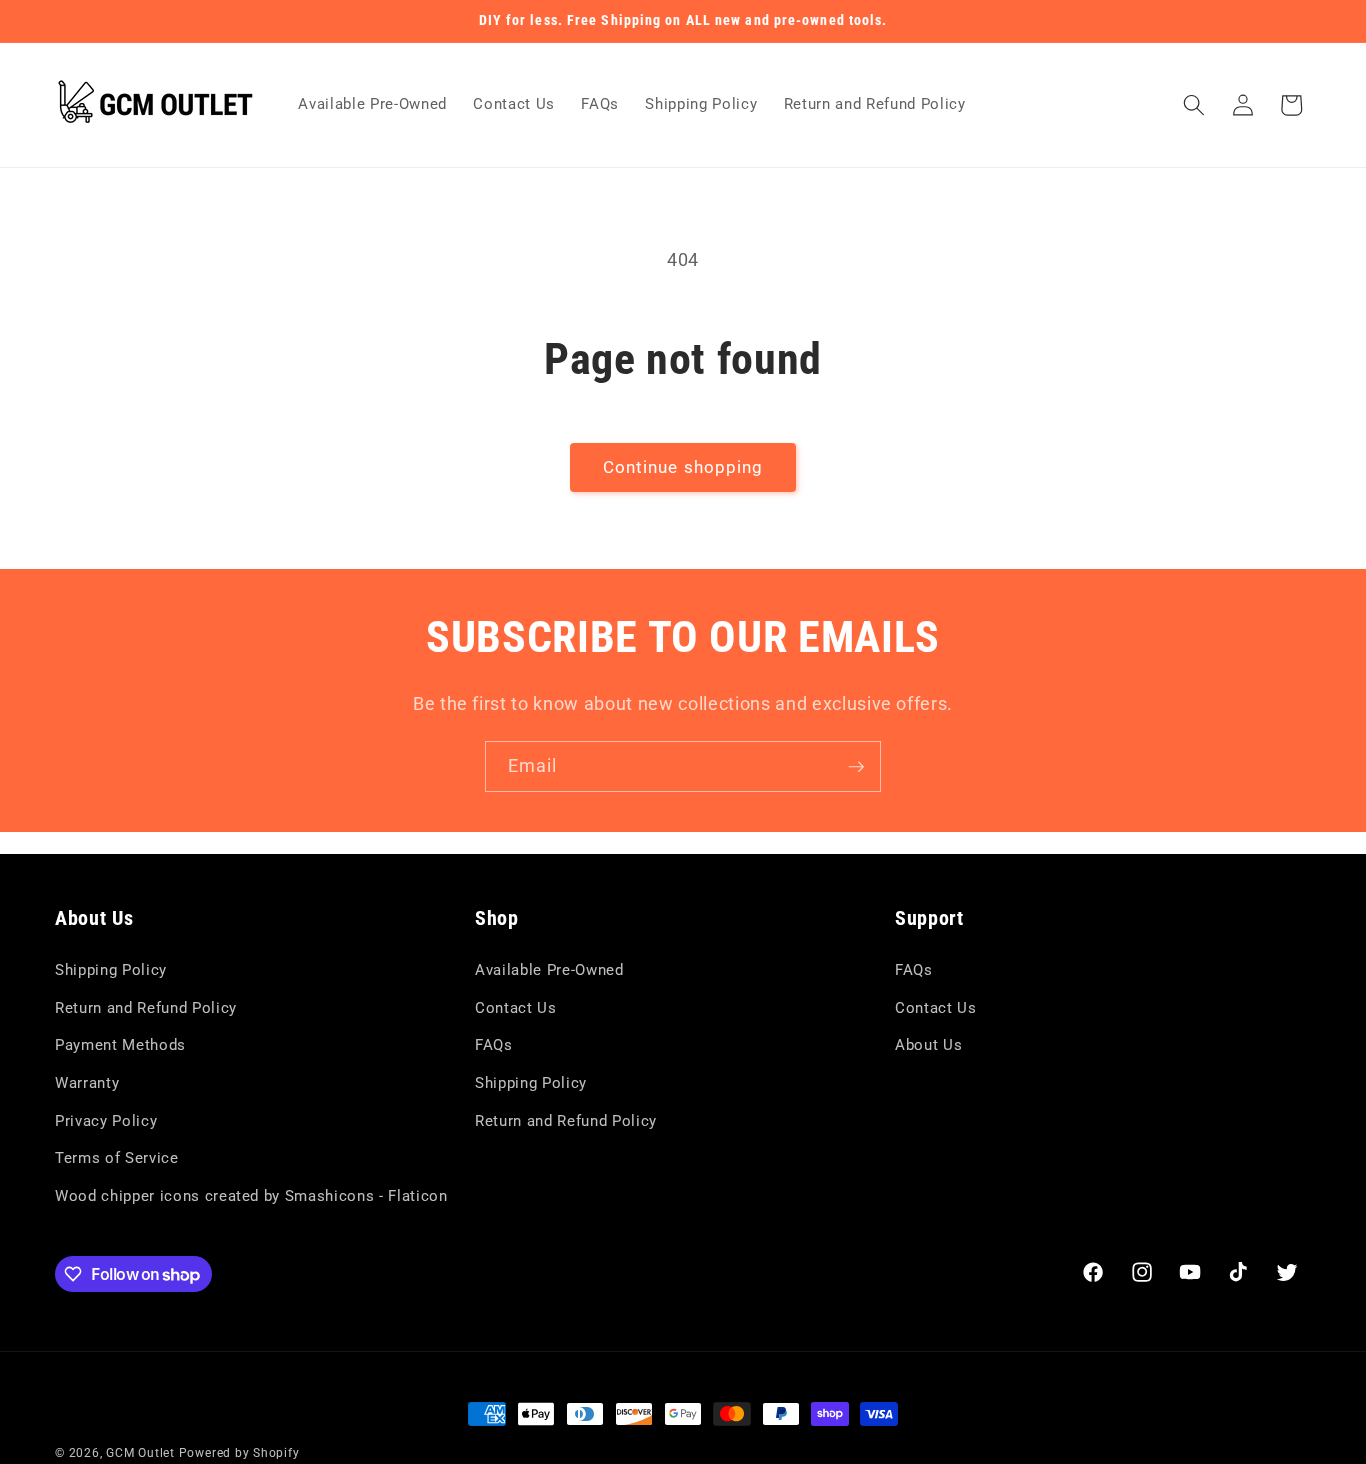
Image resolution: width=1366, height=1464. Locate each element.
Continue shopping (683, 467)
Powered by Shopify (239, 1453)
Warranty (87, 1083)
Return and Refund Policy (146, 1008)
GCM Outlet (140, 1453)
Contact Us (516, 1008)
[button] (1194, 105)
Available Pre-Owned (549, 970)
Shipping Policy (111, 970)
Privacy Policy (106, 1121)
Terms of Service (117, 1158)
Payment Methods (120, 1045)
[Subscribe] (856, 767)
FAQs (494, 1045)
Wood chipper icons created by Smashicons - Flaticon (251, 1196)
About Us (928, 1045)
